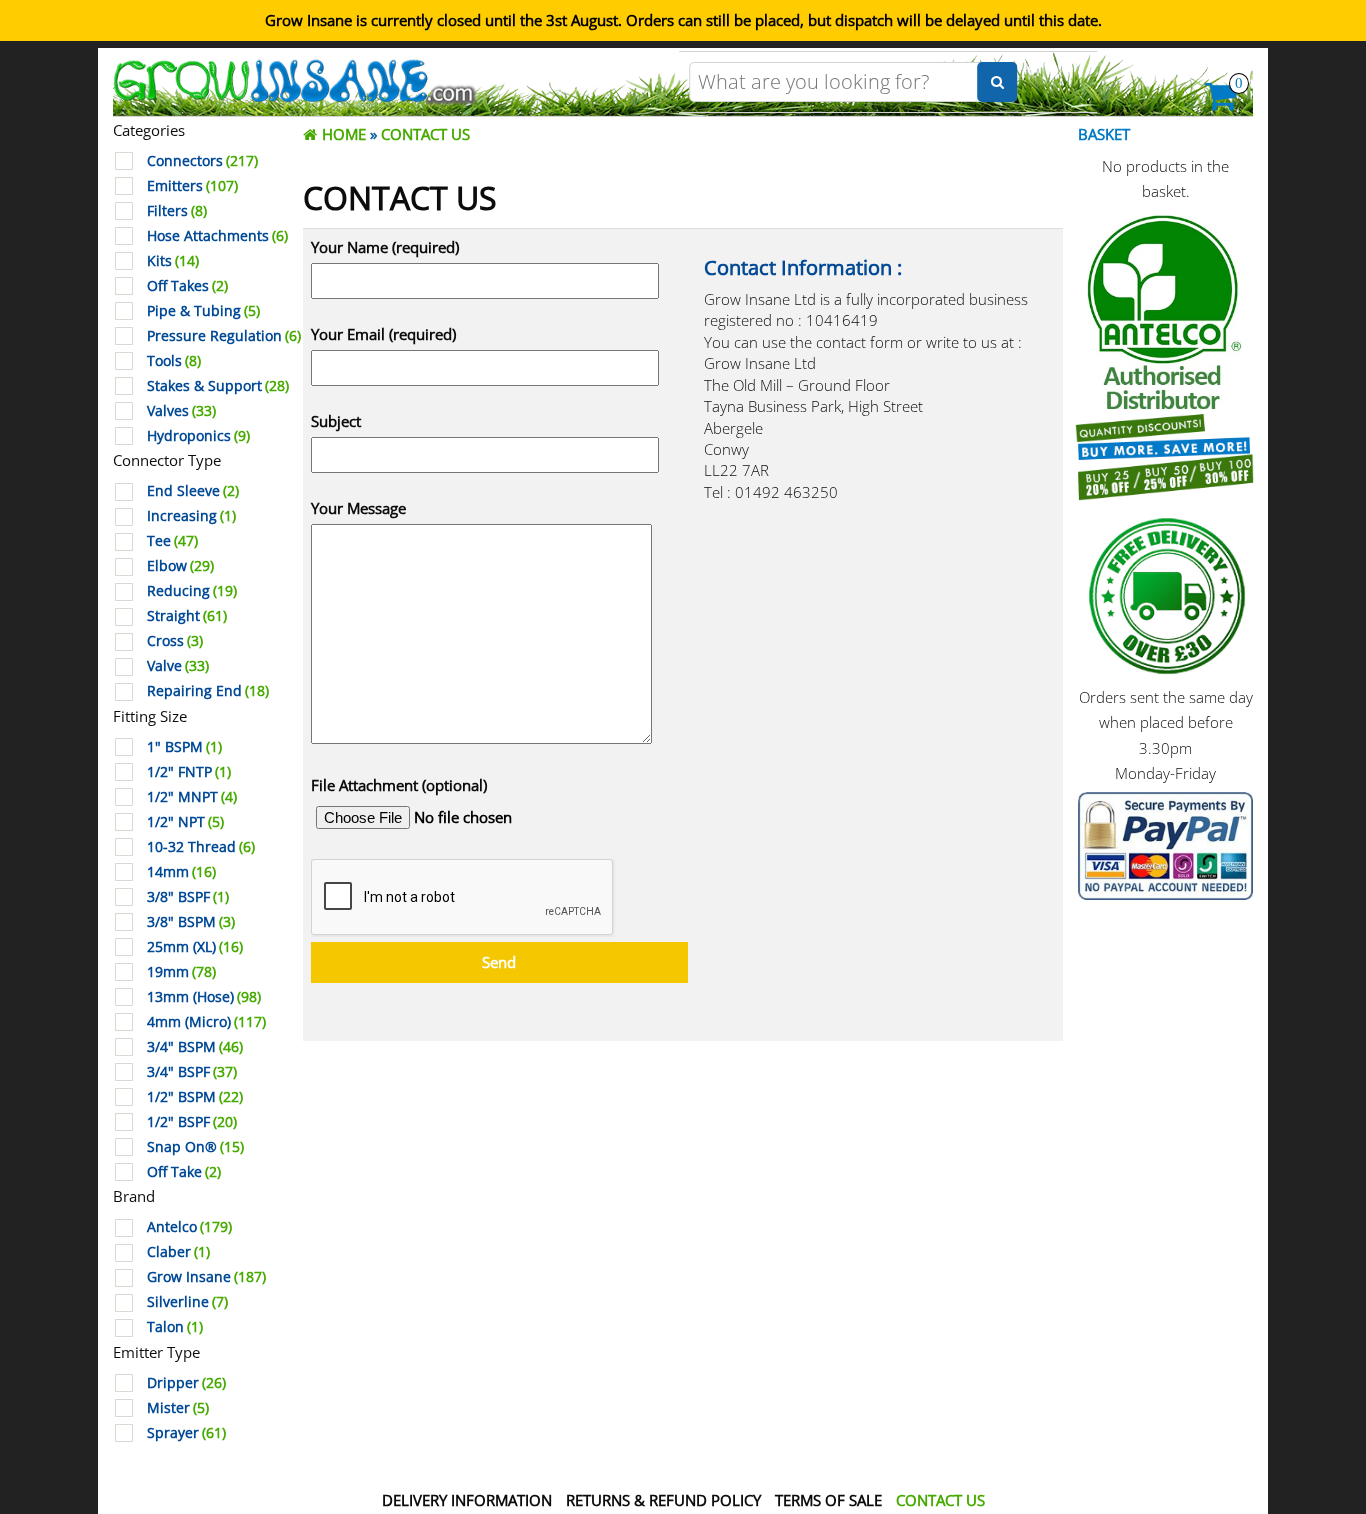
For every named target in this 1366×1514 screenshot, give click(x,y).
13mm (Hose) (204, 997)
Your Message (358, 508)
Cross (175, 641)
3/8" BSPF (188, 897)
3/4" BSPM (195, 1047)
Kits (173, 261)
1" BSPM (184, 747)
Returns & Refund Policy (663, 1500)
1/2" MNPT (192, 797)
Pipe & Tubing (203, 311)
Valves (181, 411)
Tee (172, 541)
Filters (177, 211)
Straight (187, 616)
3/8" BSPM (191, 922)
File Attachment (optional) (399, 785)
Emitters (192, 186)
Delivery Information (467, 1500)
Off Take (184, 1172)
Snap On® (195, 1147)
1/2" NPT (185, 822)
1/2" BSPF (192, 1122)
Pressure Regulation (224, 336)
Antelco (189, 1227)
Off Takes (187, 286)
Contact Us (940, 1500)
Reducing (192, 591)
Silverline (187, 1302)
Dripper (186, 1383)
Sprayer (186, 1433)
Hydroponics (198, 436)
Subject (336, 421)
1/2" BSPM (195, 1097)
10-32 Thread (201, 847)
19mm (181, 972)
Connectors (202, 161)
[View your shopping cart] (1221, 102)
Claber (178, 1252)
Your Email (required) (383, 334)
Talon (175, 1327)
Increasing (191, 516)
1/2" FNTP (189, 772)
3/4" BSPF (192, 1072)
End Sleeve (193, 491)
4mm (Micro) (206, 1022)
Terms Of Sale (828, 1500)
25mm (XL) (195, 947)
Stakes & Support (218, 386)
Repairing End (208, 691)
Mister (178, 1408)
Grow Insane (206, 1277)
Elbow (180, 566)
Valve (178, 666)
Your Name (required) (385, 247)
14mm (181, 872)
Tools (174, 361)
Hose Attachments (217, 236)
